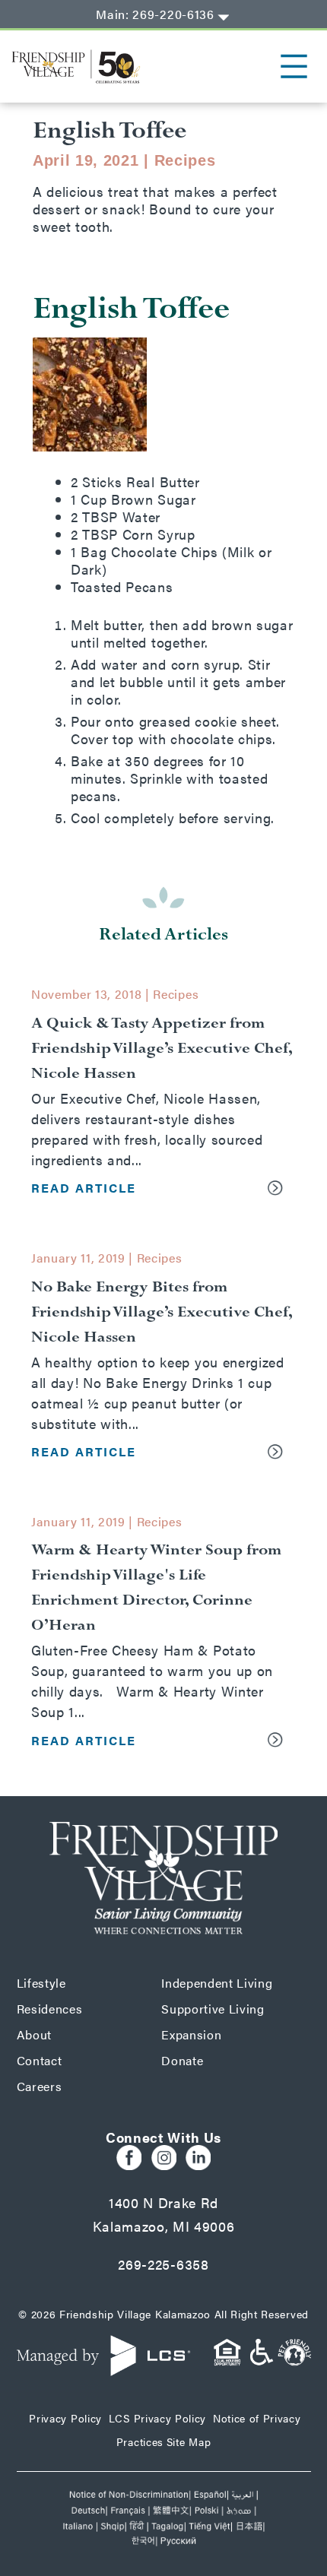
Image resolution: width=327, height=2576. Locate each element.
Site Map (189, 2441)
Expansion (191, 2034)
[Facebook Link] (129, 2158)
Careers (40, 2086)
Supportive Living (213, 2009)
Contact (40, 2060)
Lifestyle (41, 1983)
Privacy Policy (65, 2418)
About (34, 2034)
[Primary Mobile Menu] (283, 66)
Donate (182, 2060)
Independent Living (217, 1983)
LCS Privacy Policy (157, 2418)
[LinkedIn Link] (198, 2158)
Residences (50, 2009)
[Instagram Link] (164, 2158)
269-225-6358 (163, 2264)
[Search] (224, 17)
